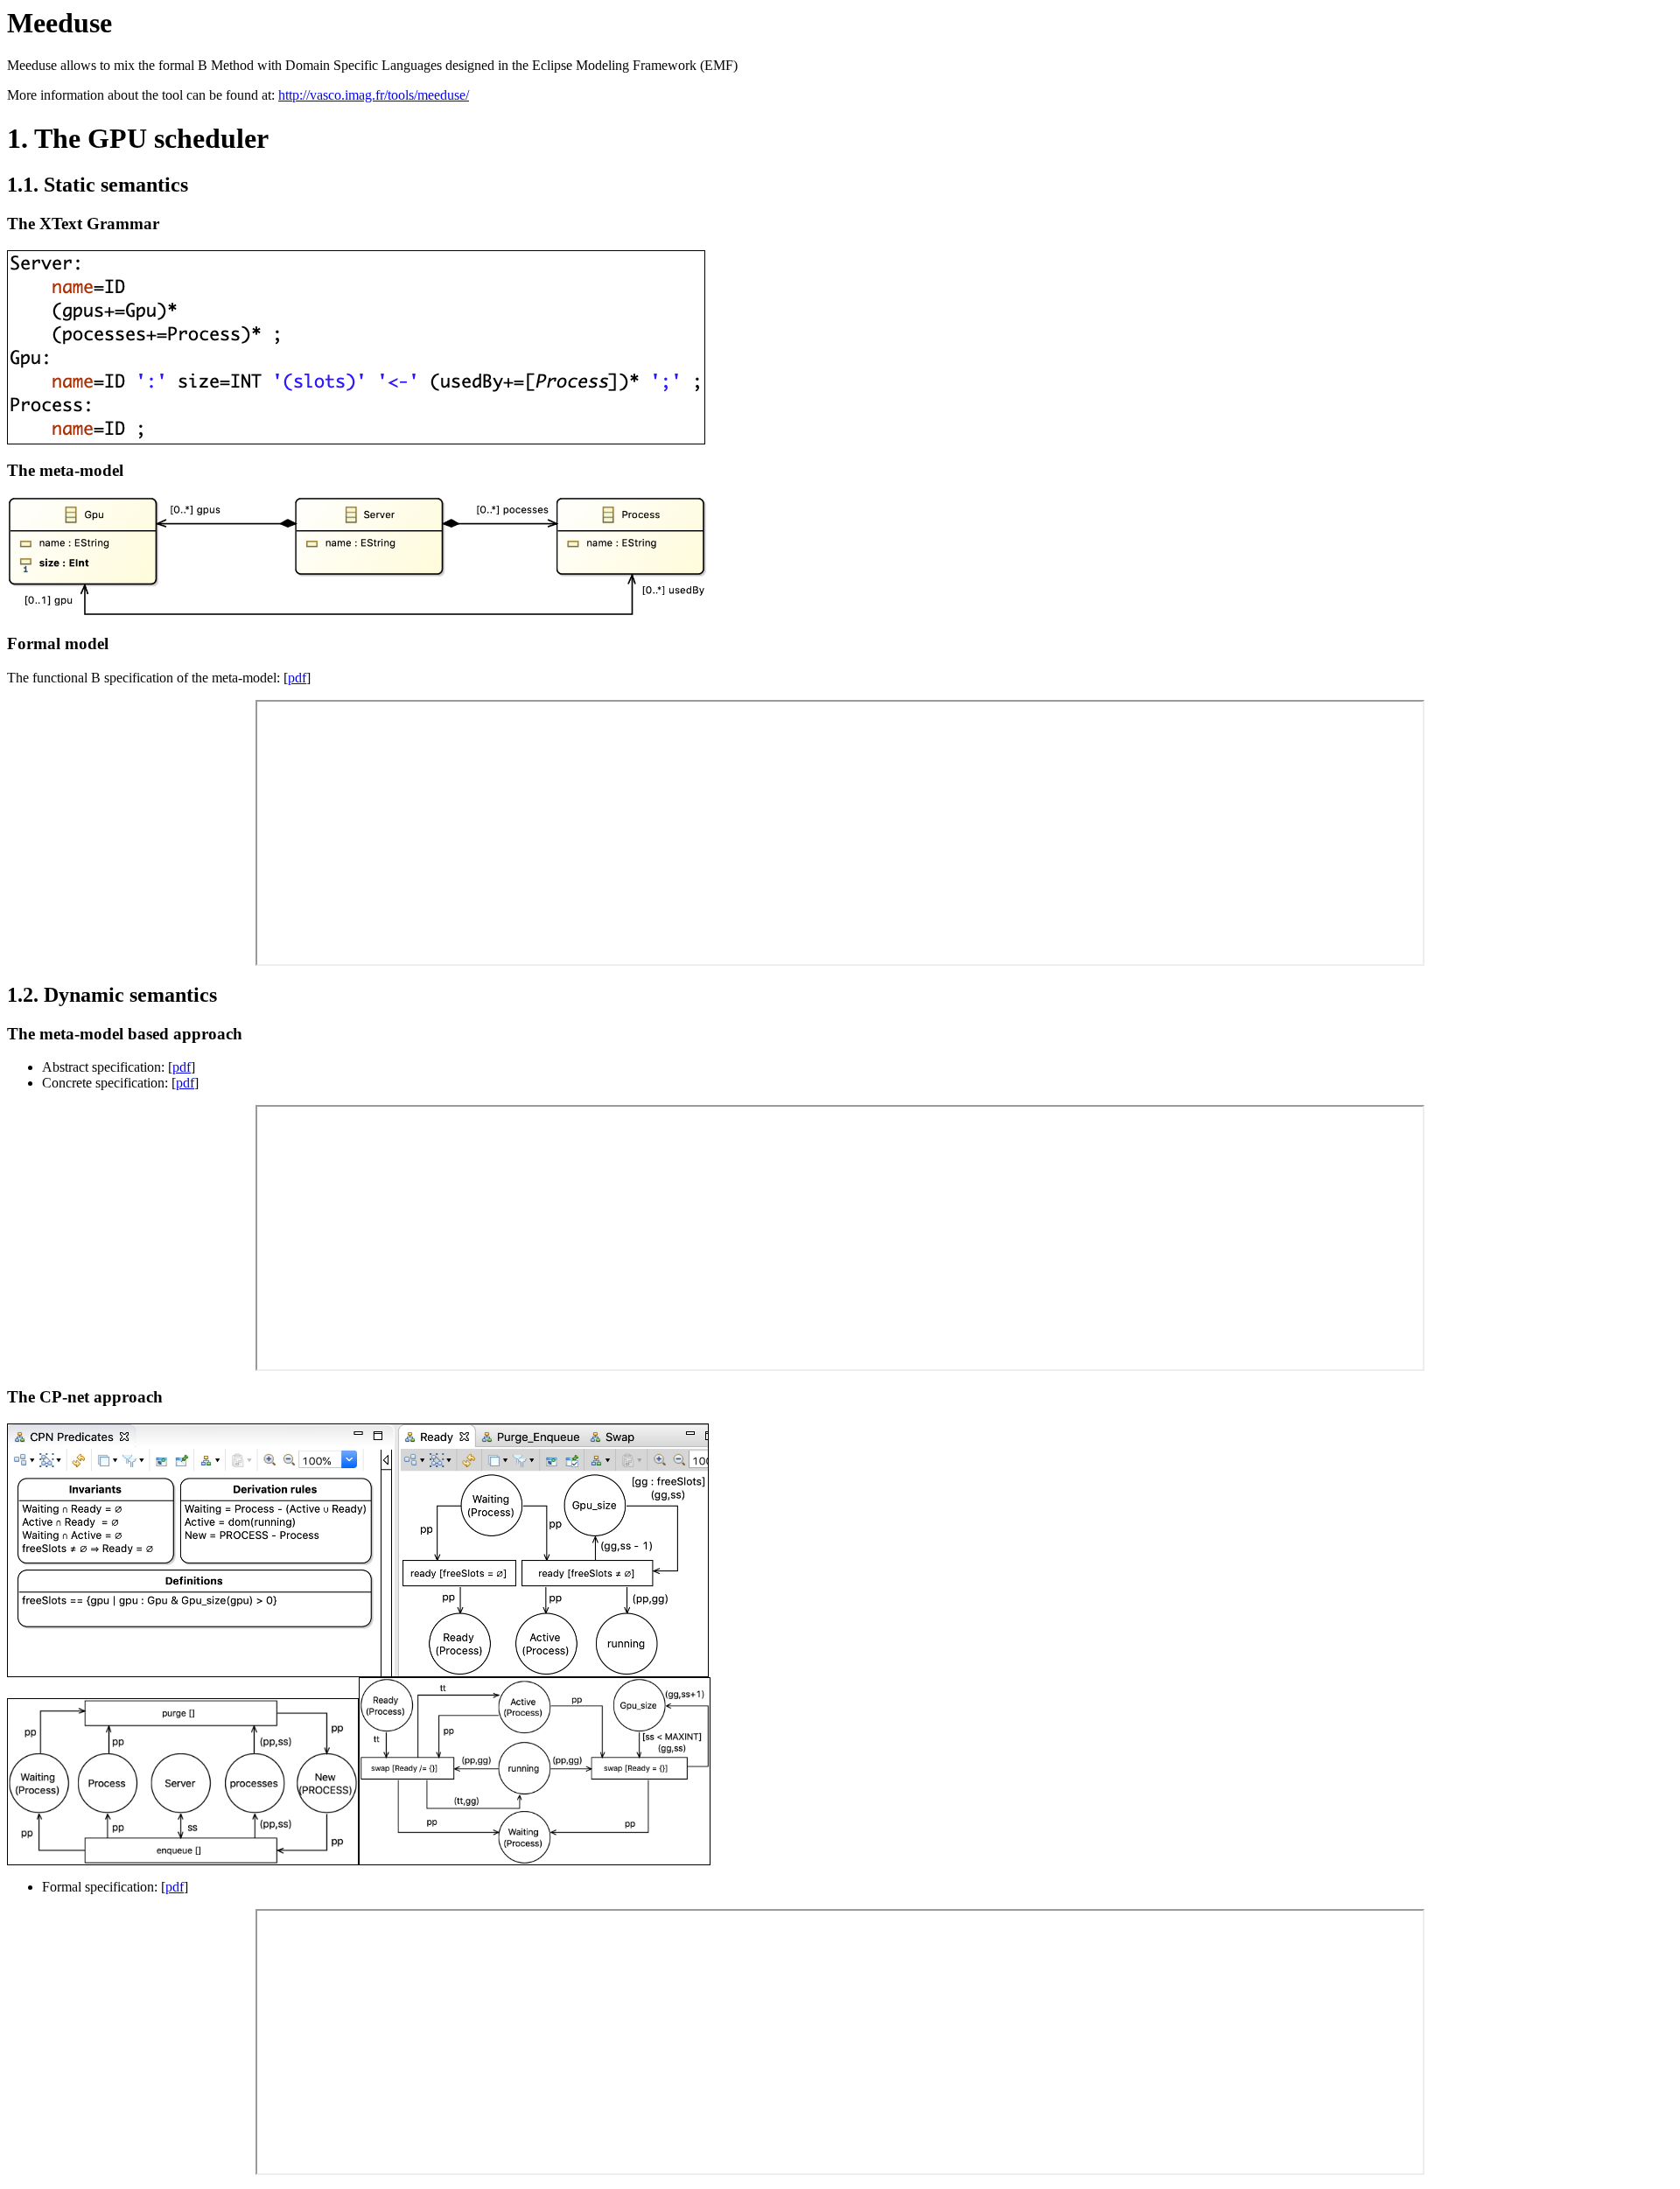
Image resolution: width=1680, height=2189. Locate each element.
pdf (297, 678)
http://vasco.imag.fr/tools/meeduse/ (374, 95)
